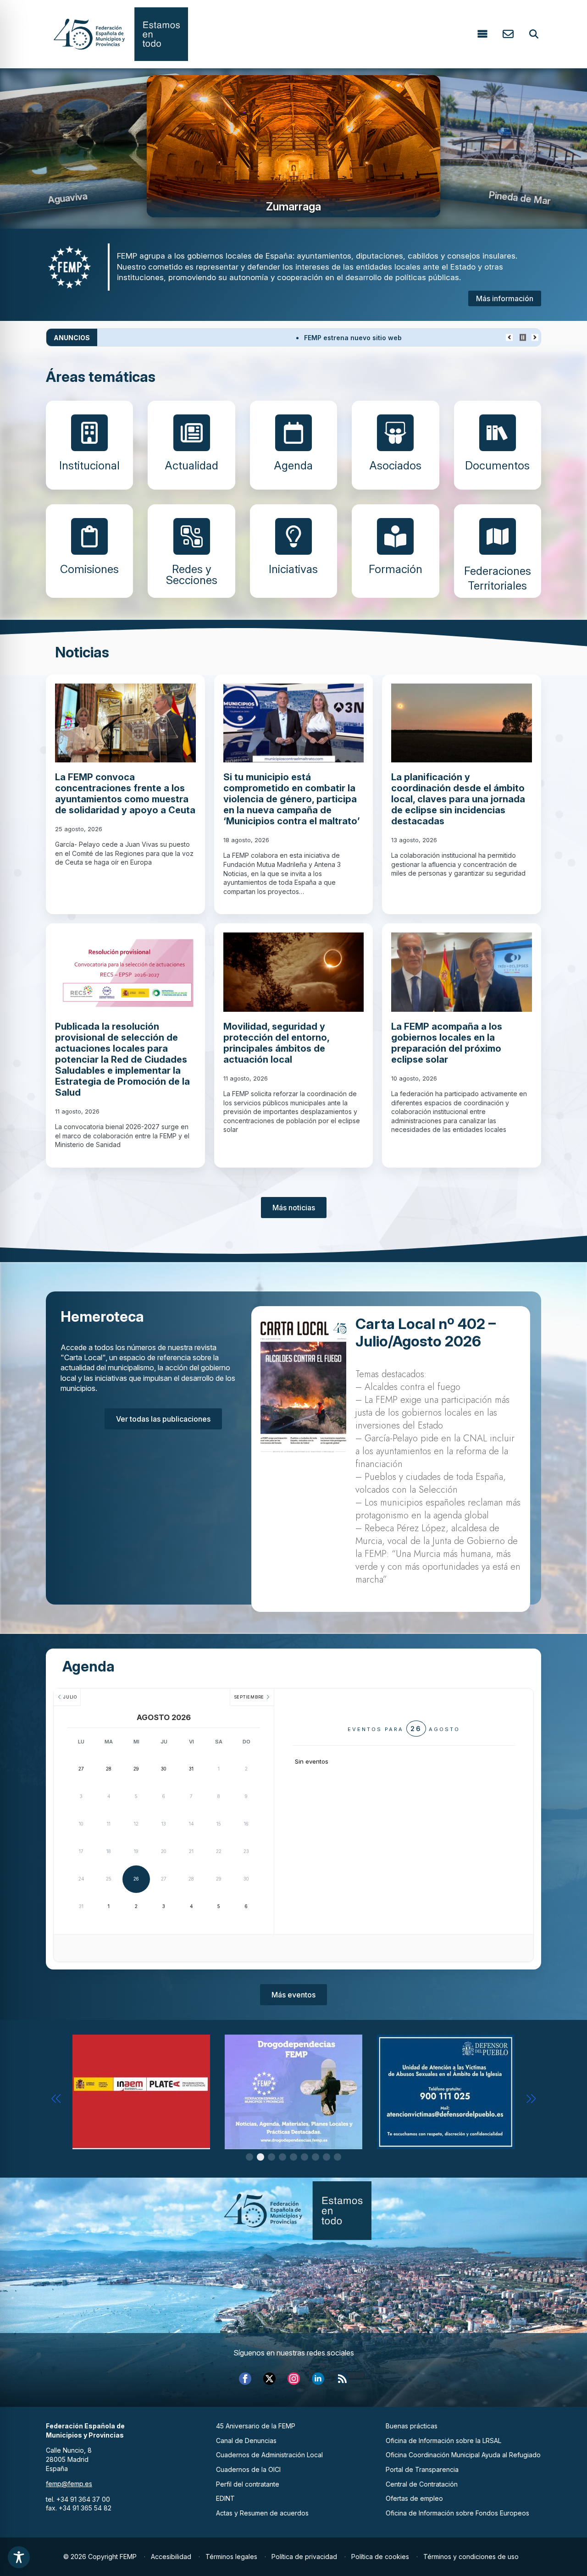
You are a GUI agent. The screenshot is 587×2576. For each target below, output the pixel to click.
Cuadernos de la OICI (248, 2469)
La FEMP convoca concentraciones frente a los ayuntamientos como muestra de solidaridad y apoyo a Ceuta (125, 794)
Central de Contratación (422, 2484)
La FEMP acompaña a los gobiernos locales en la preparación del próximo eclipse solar (447, 1043)
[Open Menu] (482, 34)
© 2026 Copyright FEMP (100, 2557)
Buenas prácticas (412, 2426)
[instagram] (294, 2379)
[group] (293, 146)
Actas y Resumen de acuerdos (262, 2513)
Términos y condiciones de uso (471, 2557)
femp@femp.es (69, 2484)
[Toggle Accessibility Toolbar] (19, 2557)
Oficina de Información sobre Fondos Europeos (457, 2513)
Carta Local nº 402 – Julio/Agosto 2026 (426, 1333)
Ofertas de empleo (414, 2498)
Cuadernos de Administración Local (269, 2455)
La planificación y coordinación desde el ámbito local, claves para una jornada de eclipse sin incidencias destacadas (458, 799)
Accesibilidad (171, 2557)
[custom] (342, 2379)
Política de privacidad (304, 2557)
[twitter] (269, 2379)
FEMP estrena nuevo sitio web (170, 338)
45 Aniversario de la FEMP (256, 2426)
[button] (56, 2099)
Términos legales (231, 2557)
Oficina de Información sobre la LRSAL (443, 2441)
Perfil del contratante (248, 2484)
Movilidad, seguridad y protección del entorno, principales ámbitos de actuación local (276, 1043)
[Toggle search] (534, 34)
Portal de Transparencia (422, 2469)
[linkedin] (318, 2379)
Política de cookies (380, 2557)
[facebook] (245, 2379)
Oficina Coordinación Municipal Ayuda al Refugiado (463, 2455)
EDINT (225, 2498)
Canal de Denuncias (246, 2441)
